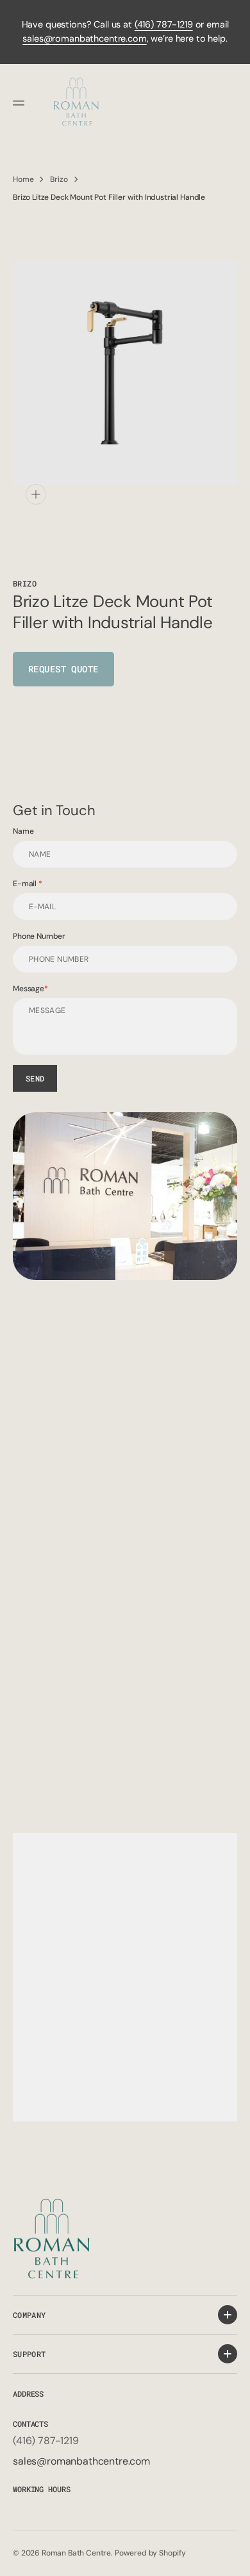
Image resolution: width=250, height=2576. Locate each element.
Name (23, 831)
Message (29, 989)
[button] (21, 103)
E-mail (26, 884)
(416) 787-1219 (164, 24)
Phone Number (39, 936)
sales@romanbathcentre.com (84, 38)
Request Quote (63, 669)
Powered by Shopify (150, 2553)
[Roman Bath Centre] (77, 103)
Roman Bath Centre (76, 2553)
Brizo (59, 179)
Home (23, 179)
